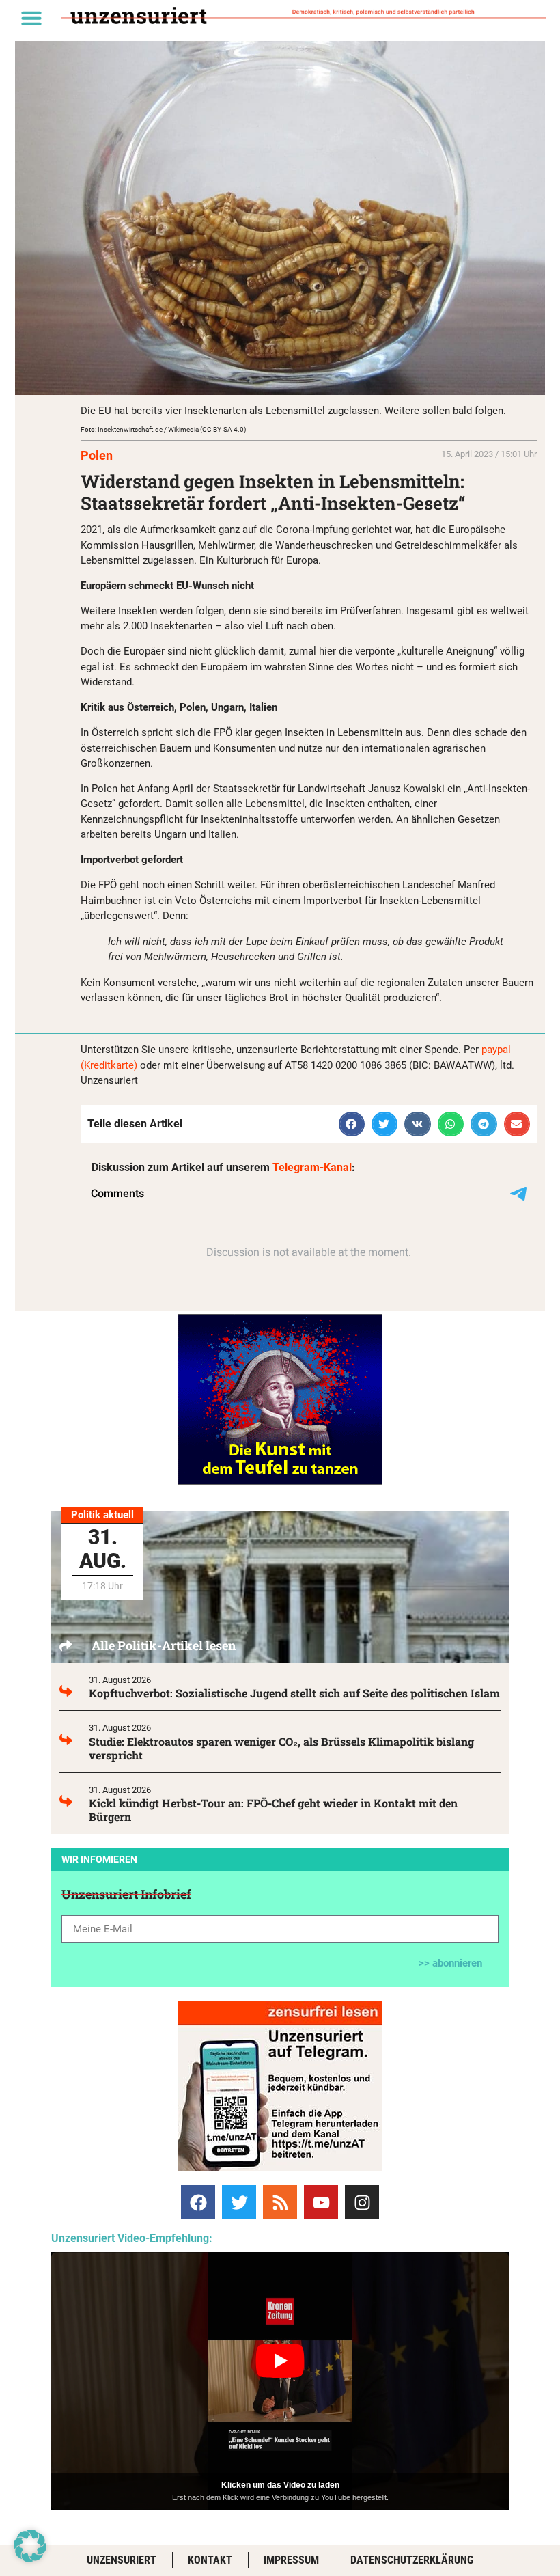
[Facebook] (198, 2202)
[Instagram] (362, 2202)
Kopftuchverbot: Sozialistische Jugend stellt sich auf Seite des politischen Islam (294, 1693)
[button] (31, 18)
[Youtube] (321, 2202)
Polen (97, 455)
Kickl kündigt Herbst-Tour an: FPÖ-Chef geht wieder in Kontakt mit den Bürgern (273, 1810)
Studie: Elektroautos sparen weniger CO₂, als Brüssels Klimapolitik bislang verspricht (281, 1748)
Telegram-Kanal (312, 1167)
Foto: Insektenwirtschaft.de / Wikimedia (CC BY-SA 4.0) (163, 429)
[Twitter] (239, 2202)
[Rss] (280, 2202)
